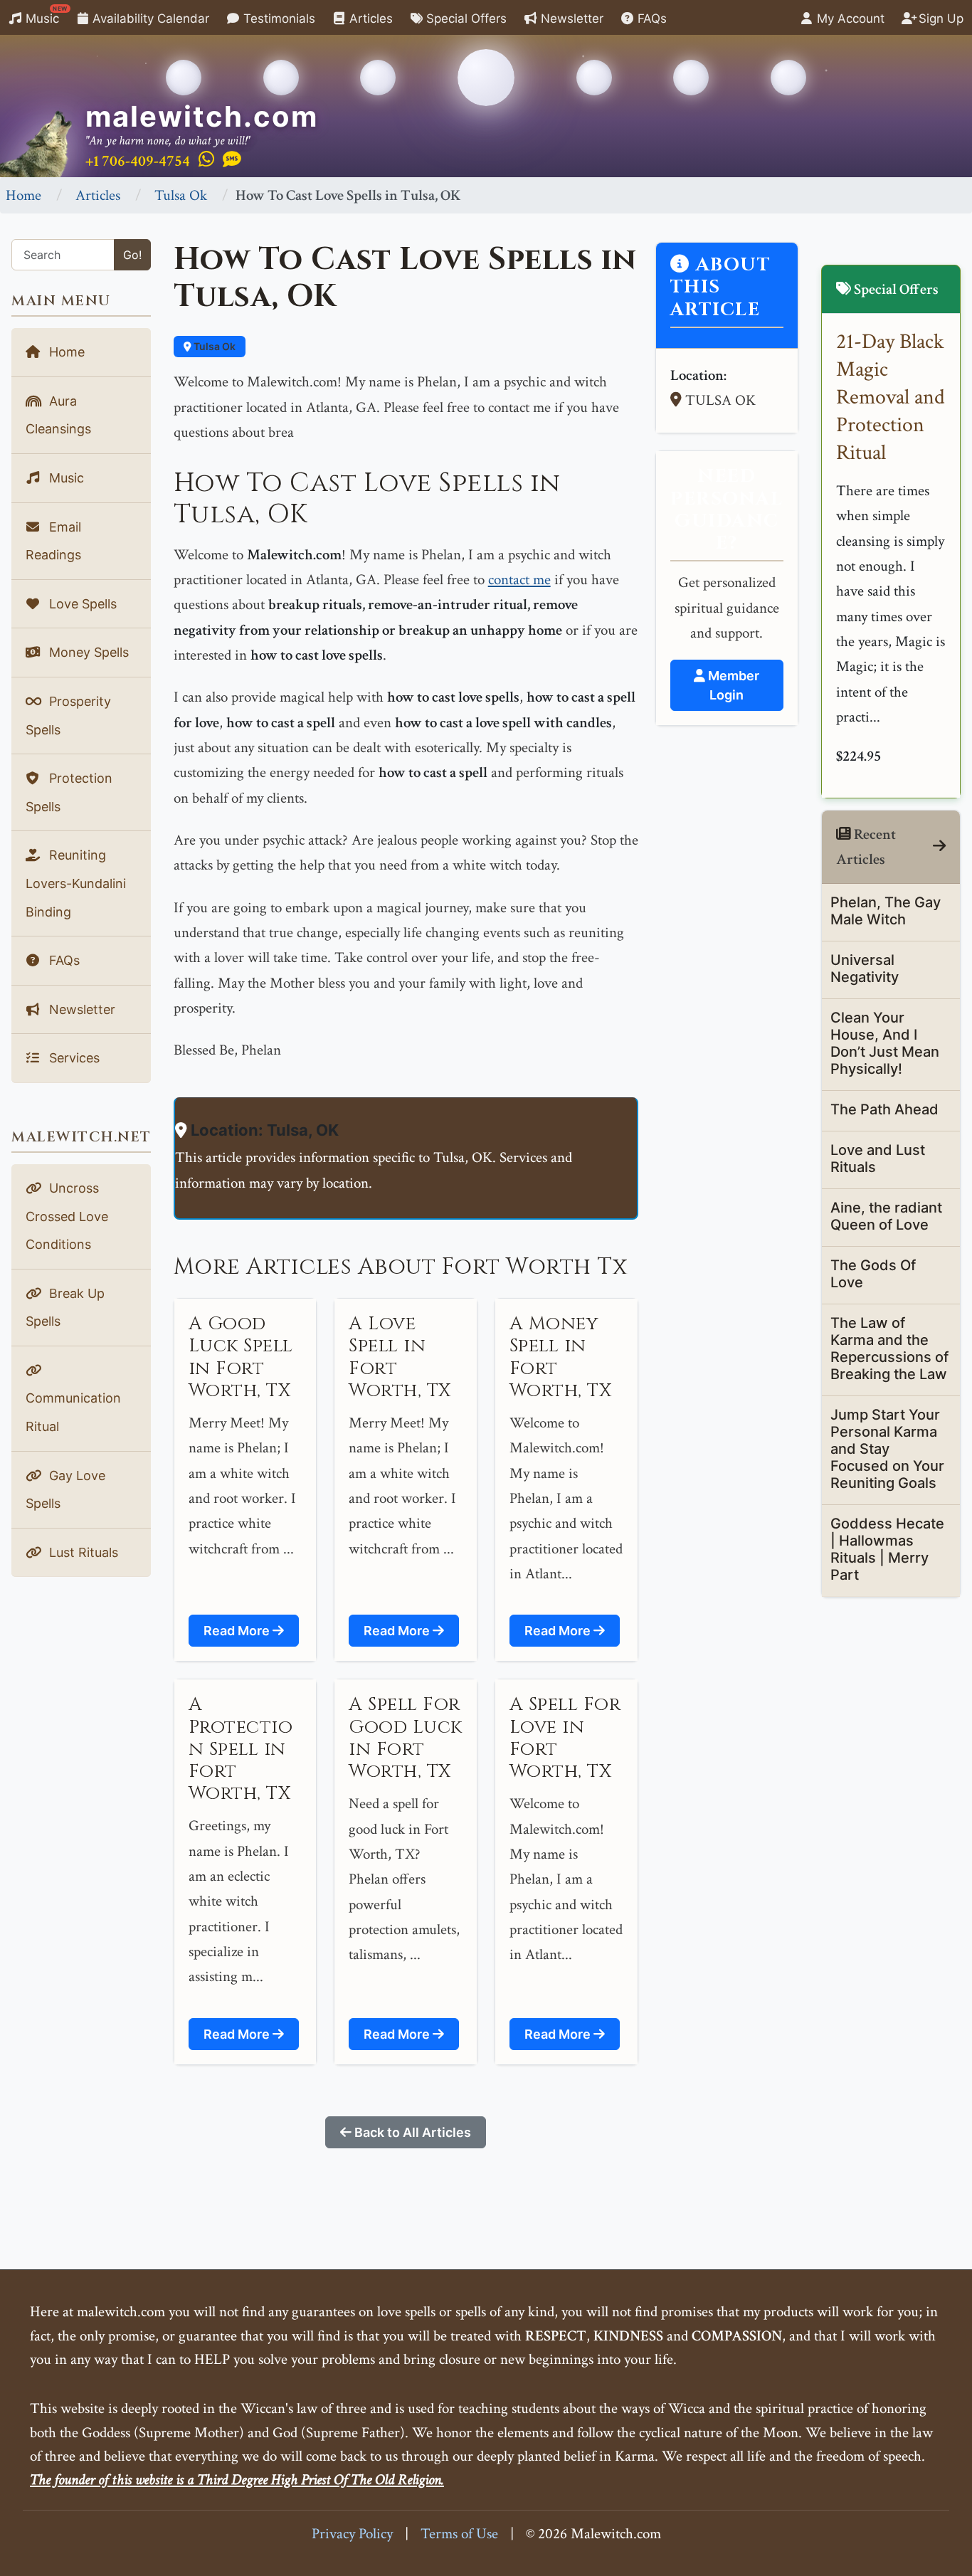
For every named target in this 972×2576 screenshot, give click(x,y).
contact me (519, 580)
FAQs (650, 19)
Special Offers (465, 19)
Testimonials (278, 19)
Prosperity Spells (68, 716)
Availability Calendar (149, 19)
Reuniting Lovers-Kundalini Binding (76, 883)
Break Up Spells (65, 1308)
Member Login (732, 685)
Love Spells (81, 604)
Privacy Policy (352, 2534)
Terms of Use (459, 2534)
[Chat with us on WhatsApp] (206, 160)
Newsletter (570, 19)
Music (45, 15)
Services (73, 1058)
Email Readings (53, 541)
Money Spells (87, 652)
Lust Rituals (82, 1552)
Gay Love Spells (65, 1490)
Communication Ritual (73, 1412)
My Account (849, 19)
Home (23, 195)
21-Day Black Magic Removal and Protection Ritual (891, 397)
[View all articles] (939, 846)
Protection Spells (69, 792)
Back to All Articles (411, 2132)
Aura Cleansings (58, 415)
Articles (369, 19)
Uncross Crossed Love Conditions (67, 1216)
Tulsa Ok (181, 195)
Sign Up (939, 19)
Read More (238, 1631)
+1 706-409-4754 (138, 161)
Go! (132, 255)
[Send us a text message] (232, 160)
